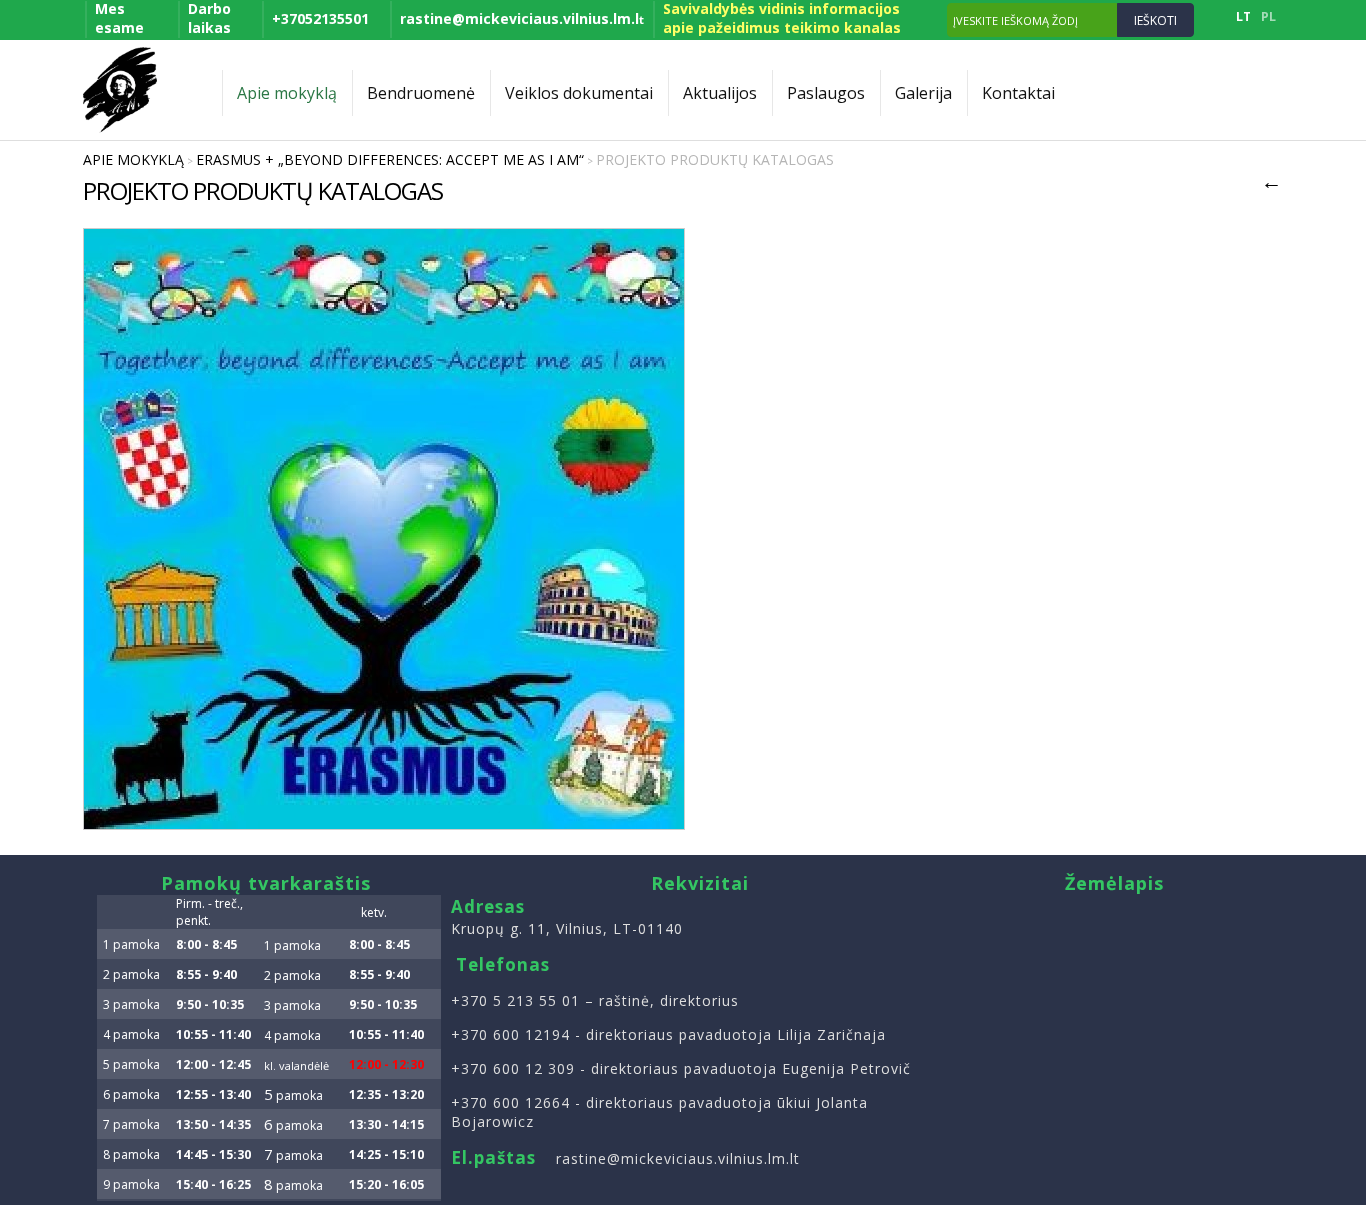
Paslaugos (826, 93)
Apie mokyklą (287, 93)
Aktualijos (720, 93)
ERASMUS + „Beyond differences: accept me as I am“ (390, 159)
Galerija (923, 93)
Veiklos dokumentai (579, 93)
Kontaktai (1018, 93)
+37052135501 (320, 18)
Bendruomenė (421, 93)
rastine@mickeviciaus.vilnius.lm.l (522, 18)
